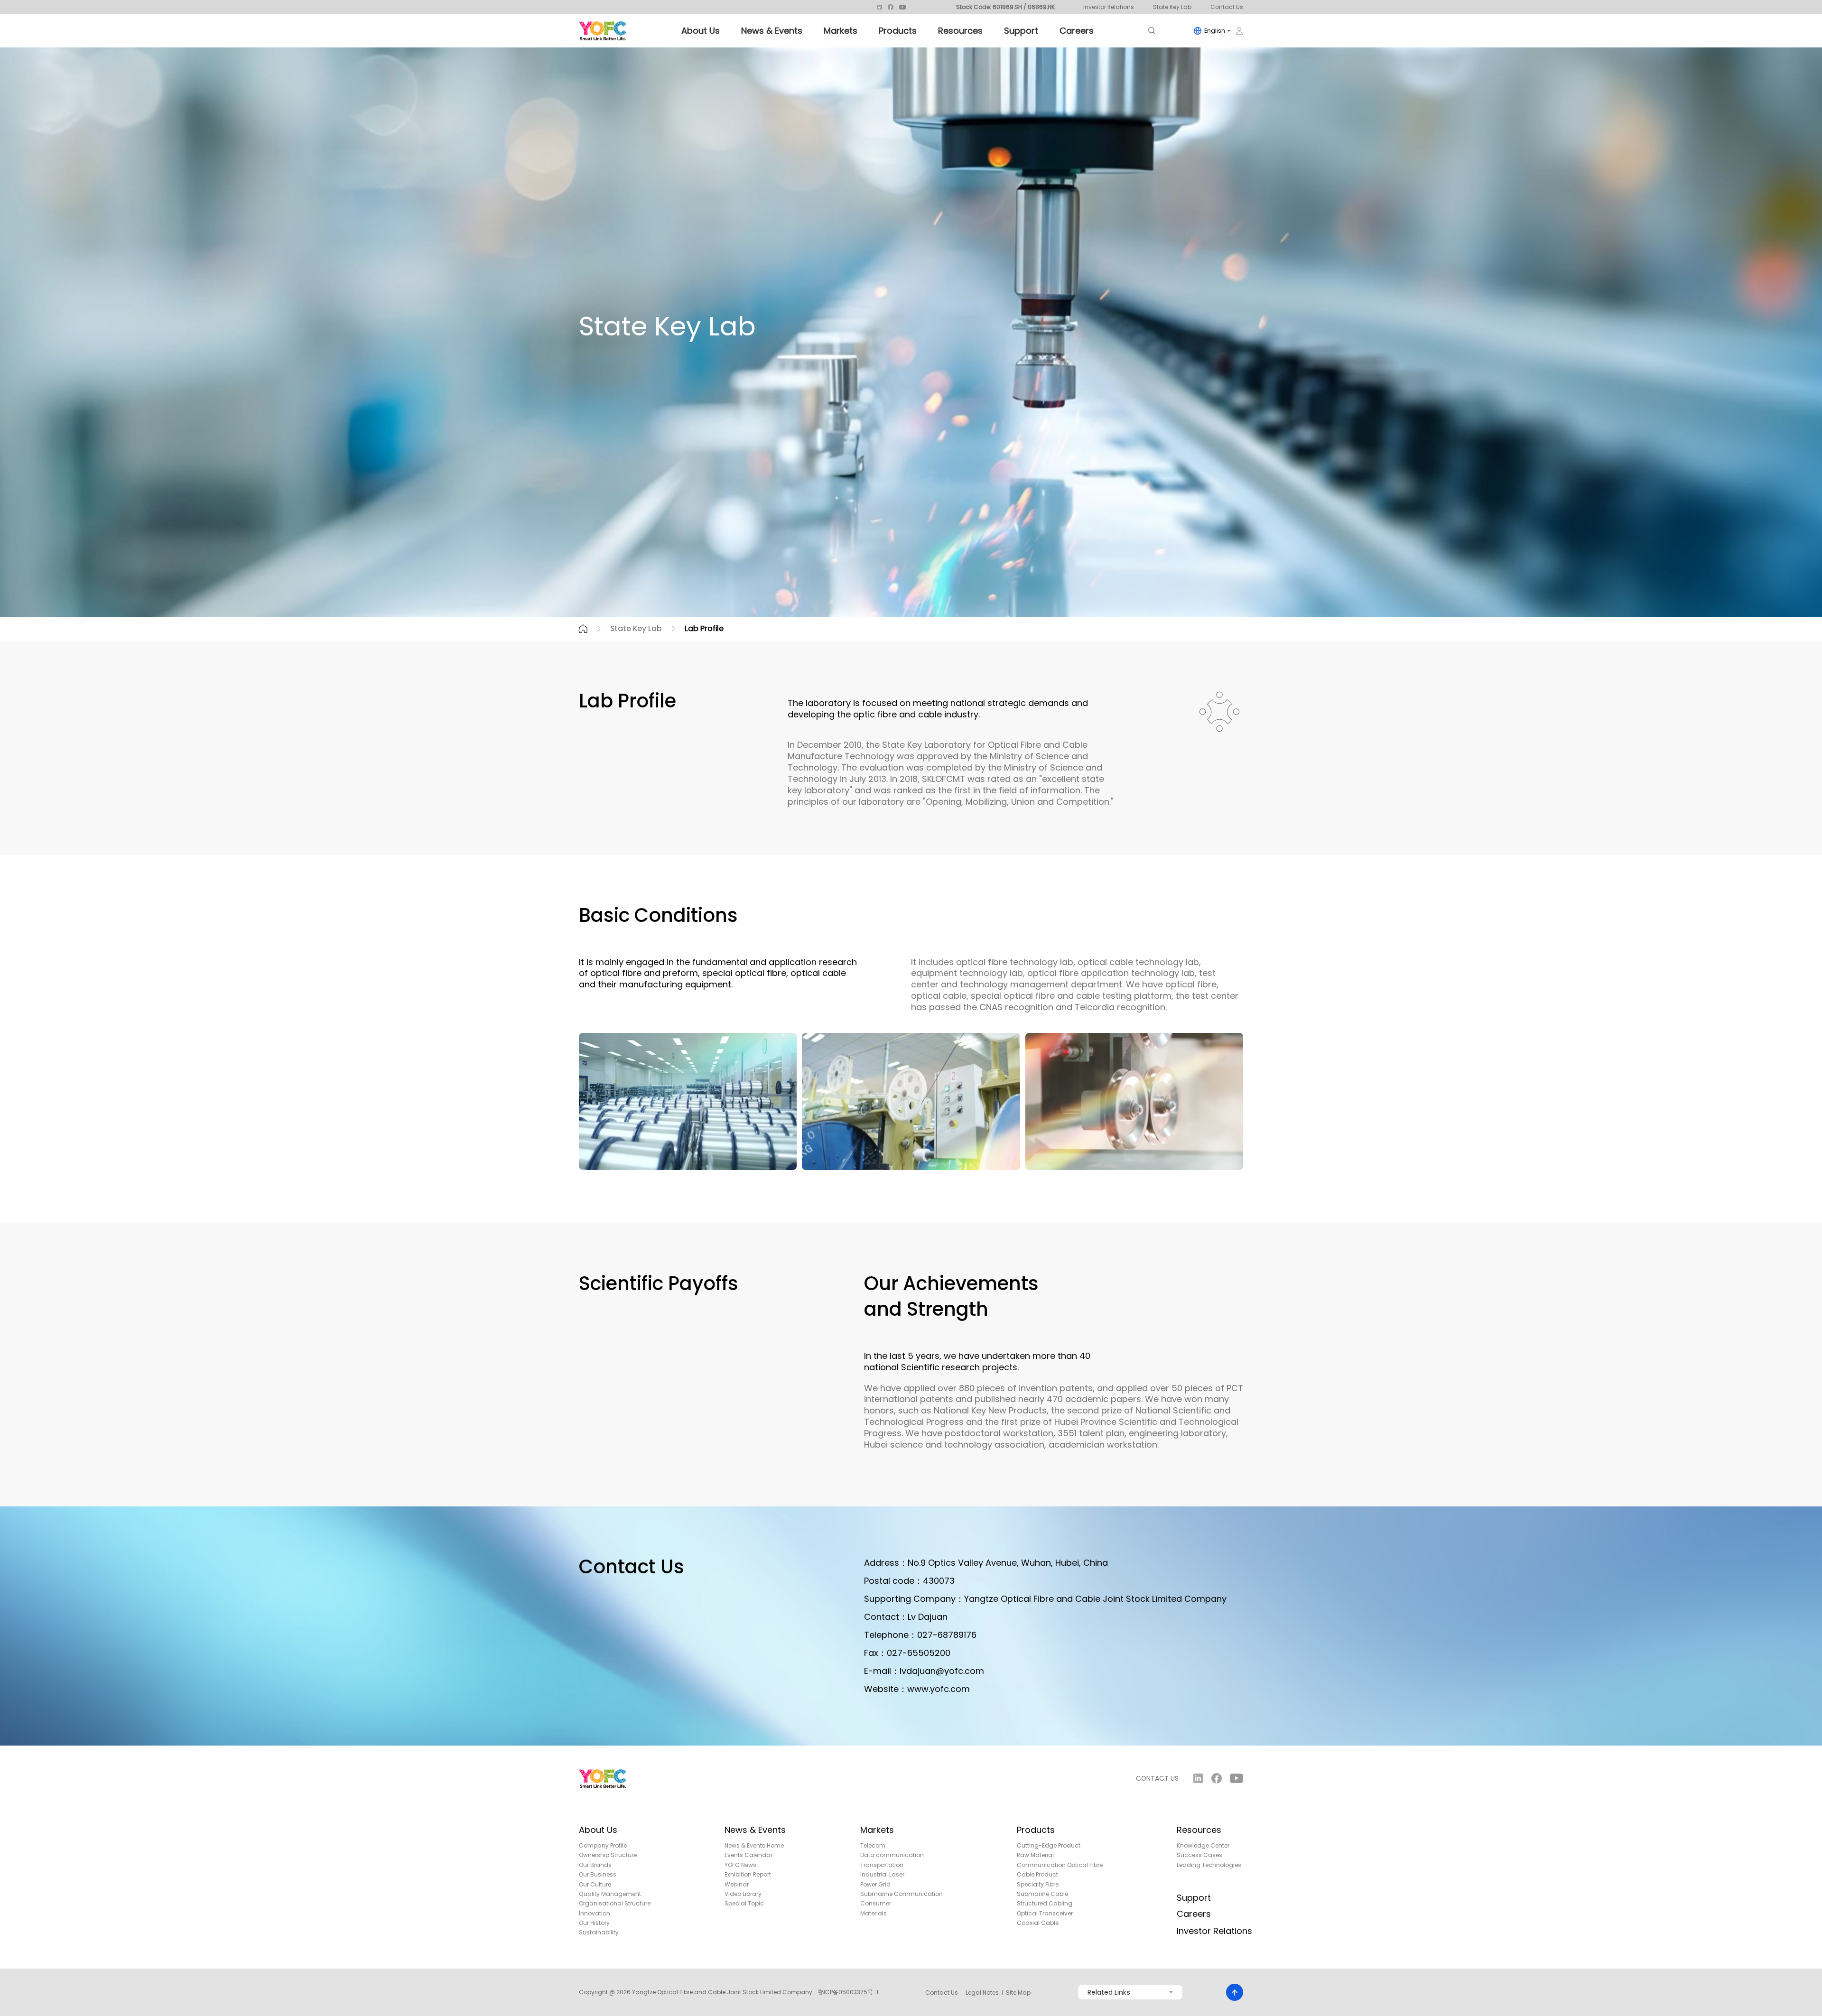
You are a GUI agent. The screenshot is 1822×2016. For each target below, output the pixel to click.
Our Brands (595, 1865)
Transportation (882, 1865)
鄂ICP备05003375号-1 (848, 1992)
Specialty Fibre (1038, 1885)
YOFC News (740, 1865)
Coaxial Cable (1038, 1923)
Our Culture (595, 1885)
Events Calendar (748, 1855)
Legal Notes (982, 1993)
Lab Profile (704, 628)
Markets (841, 31)
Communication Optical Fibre (1060, 1865)
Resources (960, 31)
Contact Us (1227, 7)
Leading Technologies (1209, 1865)
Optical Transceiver (1045, 1914)
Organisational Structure (615, 1904)
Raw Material (1035, 1855)
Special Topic (744, 1904)
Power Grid (875, 1885)
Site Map (1018, 1993)
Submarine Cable (1042, 1894)
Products (898, 31)
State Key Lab (1172, 7)
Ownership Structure (608, 1855)
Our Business (598, 1875)
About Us (701, 31)
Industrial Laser (882, 1875)
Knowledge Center (1203, 1846)
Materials (874, 1914)
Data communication (892, 1855)
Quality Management (610, 1894)
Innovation (595, 1914)
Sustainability (599, 1932)
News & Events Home (754, 1846)
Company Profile (603, 1846)
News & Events (772, 31)
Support (1021, 31)
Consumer (876, 1904)
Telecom (873, 1846)
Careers (1077, 31)
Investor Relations (1109, 7)
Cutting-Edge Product (1049, 1846)
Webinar (737, 1885)
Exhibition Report (748, 1875)
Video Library (743, 1894)
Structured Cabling (1045, 1904)
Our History (594, 1923)
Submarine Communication (902, 1894)
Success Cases (1199, 1855)
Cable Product (1037, 1875)
